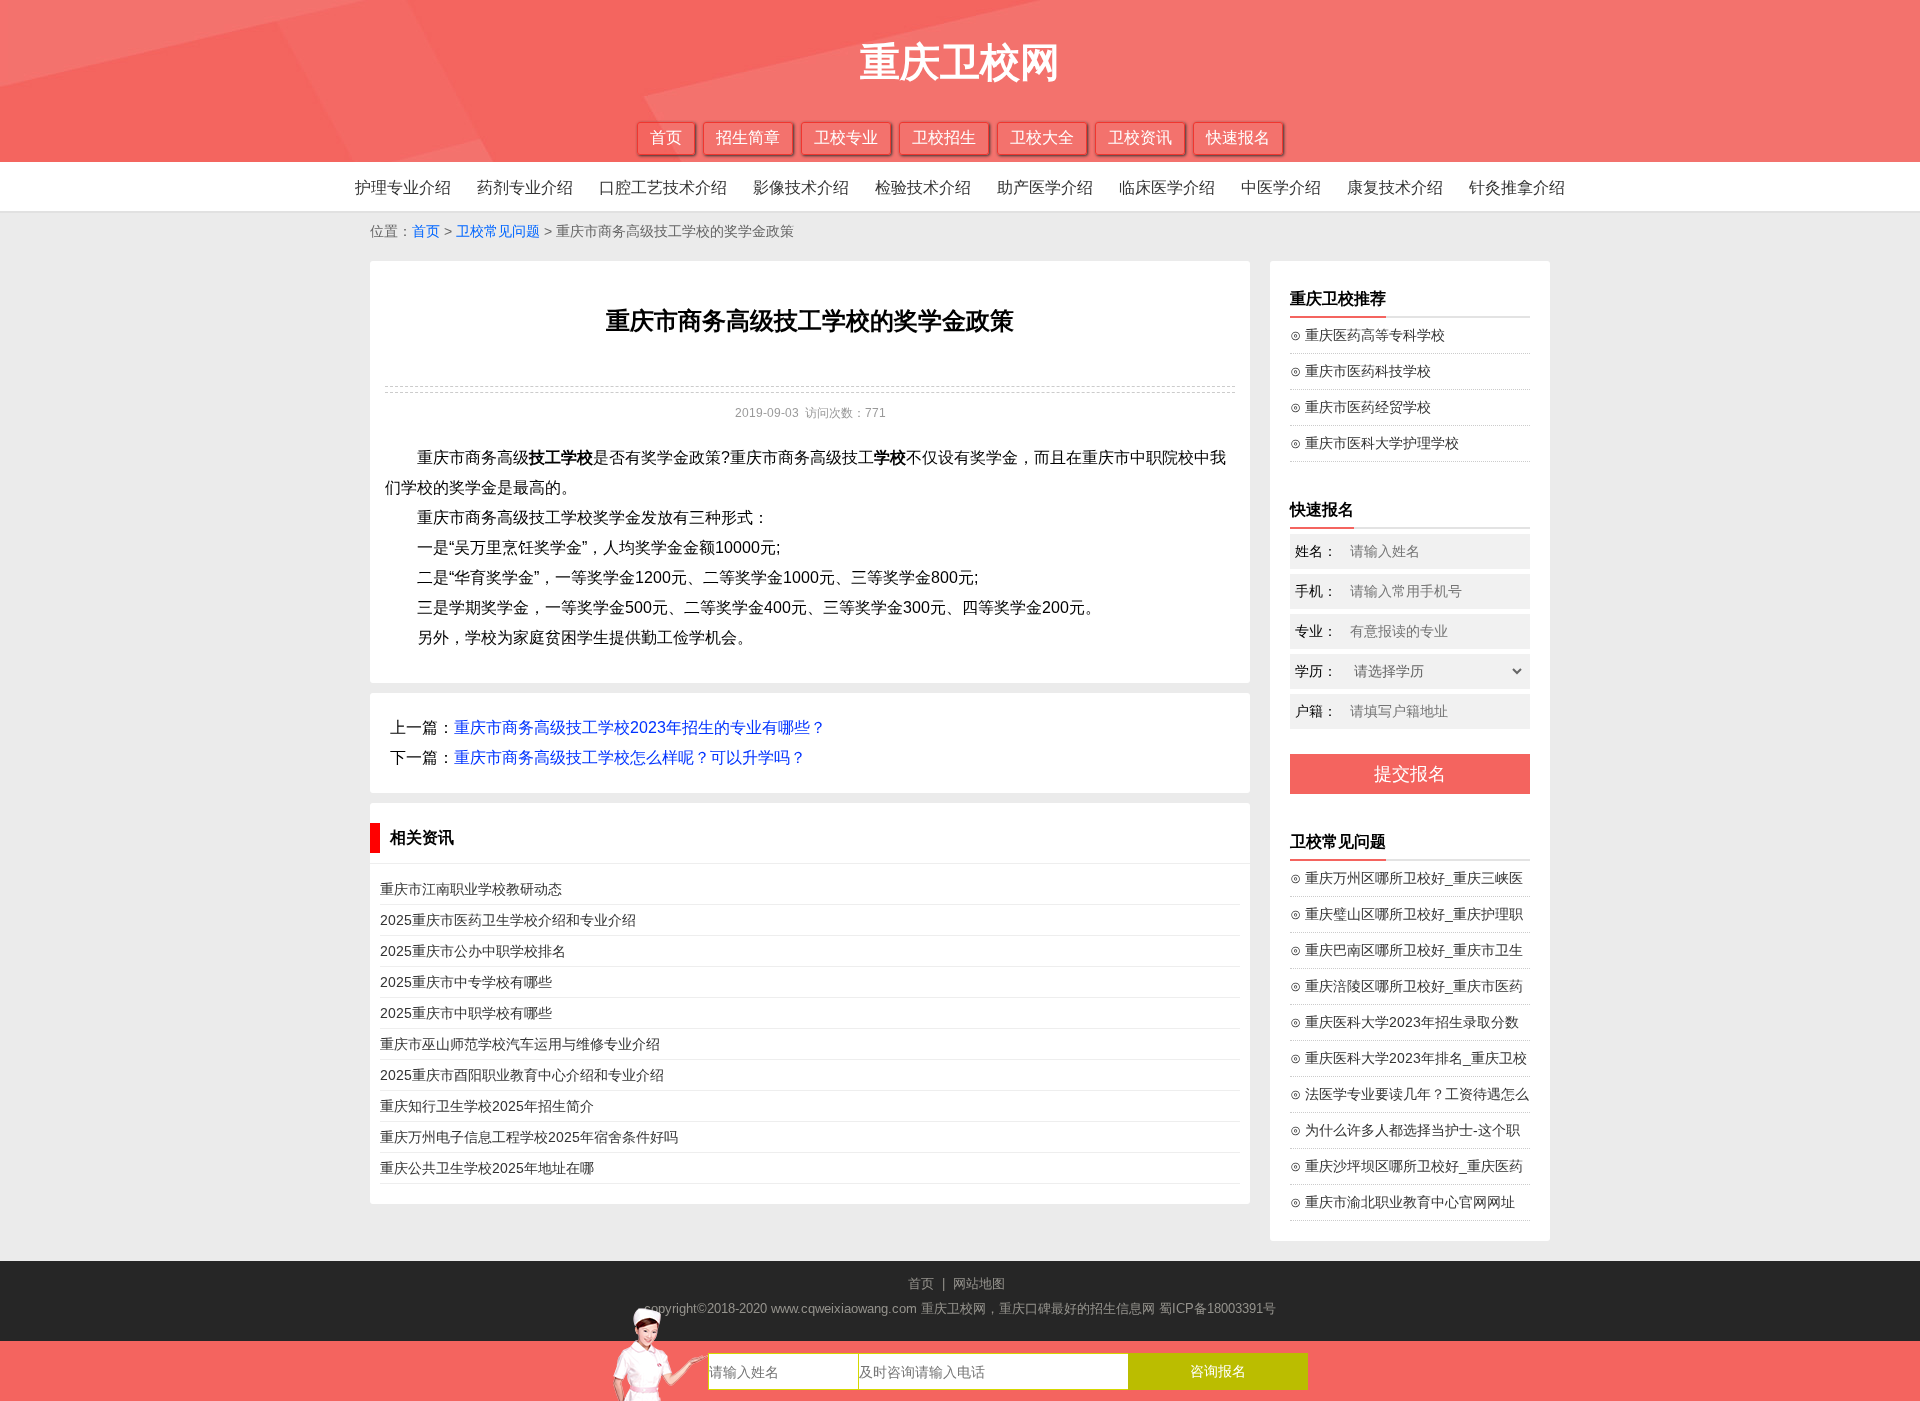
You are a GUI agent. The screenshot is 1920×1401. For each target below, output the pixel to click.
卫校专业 (846, 137)
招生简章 (748, 137)
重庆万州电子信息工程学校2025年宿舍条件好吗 (529, 1137)
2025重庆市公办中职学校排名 (473, 951)
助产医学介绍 (1045, 187)
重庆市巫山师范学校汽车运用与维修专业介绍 (520, 1044)
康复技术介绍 (1395, 187)
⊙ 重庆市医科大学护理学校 (1374, 443)
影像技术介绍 (801, 187)
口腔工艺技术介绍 (663, 187)
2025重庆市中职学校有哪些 (466, 1013)
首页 (666, 137)
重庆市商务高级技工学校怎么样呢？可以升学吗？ (630, 757)
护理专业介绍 (403, 187)
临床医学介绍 (1167, 187)
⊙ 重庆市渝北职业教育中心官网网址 (1402, 1202)
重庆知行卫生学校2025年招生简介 (487, 1106)
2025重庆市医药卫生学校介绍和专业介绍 (508, 920)
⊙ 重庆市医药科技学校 (1360, 371)
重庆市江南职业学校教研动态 (471, 889)
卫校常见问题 (498, 231)
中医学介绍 (1281, 187)
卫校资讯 (1140, 137)
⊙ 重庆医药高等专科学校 (1367, 335)
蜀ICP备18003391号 (1217, 1308)
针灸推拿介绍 (1517, 187)
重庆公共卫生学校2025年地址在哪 (487, 1168)
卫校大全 (1042, 137)
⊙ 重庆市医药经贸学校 (1360, 407)
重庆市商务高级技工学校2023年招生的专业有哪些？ (640, 727)
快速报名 (1238, 137)
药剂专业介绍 (525, 187)
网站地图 (979, 1283)
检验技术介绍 (923, 187)
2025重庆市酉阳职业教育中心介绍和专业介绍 (522, 1075)
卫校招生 (944, 137)
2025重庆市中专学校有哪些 (466, 982)
